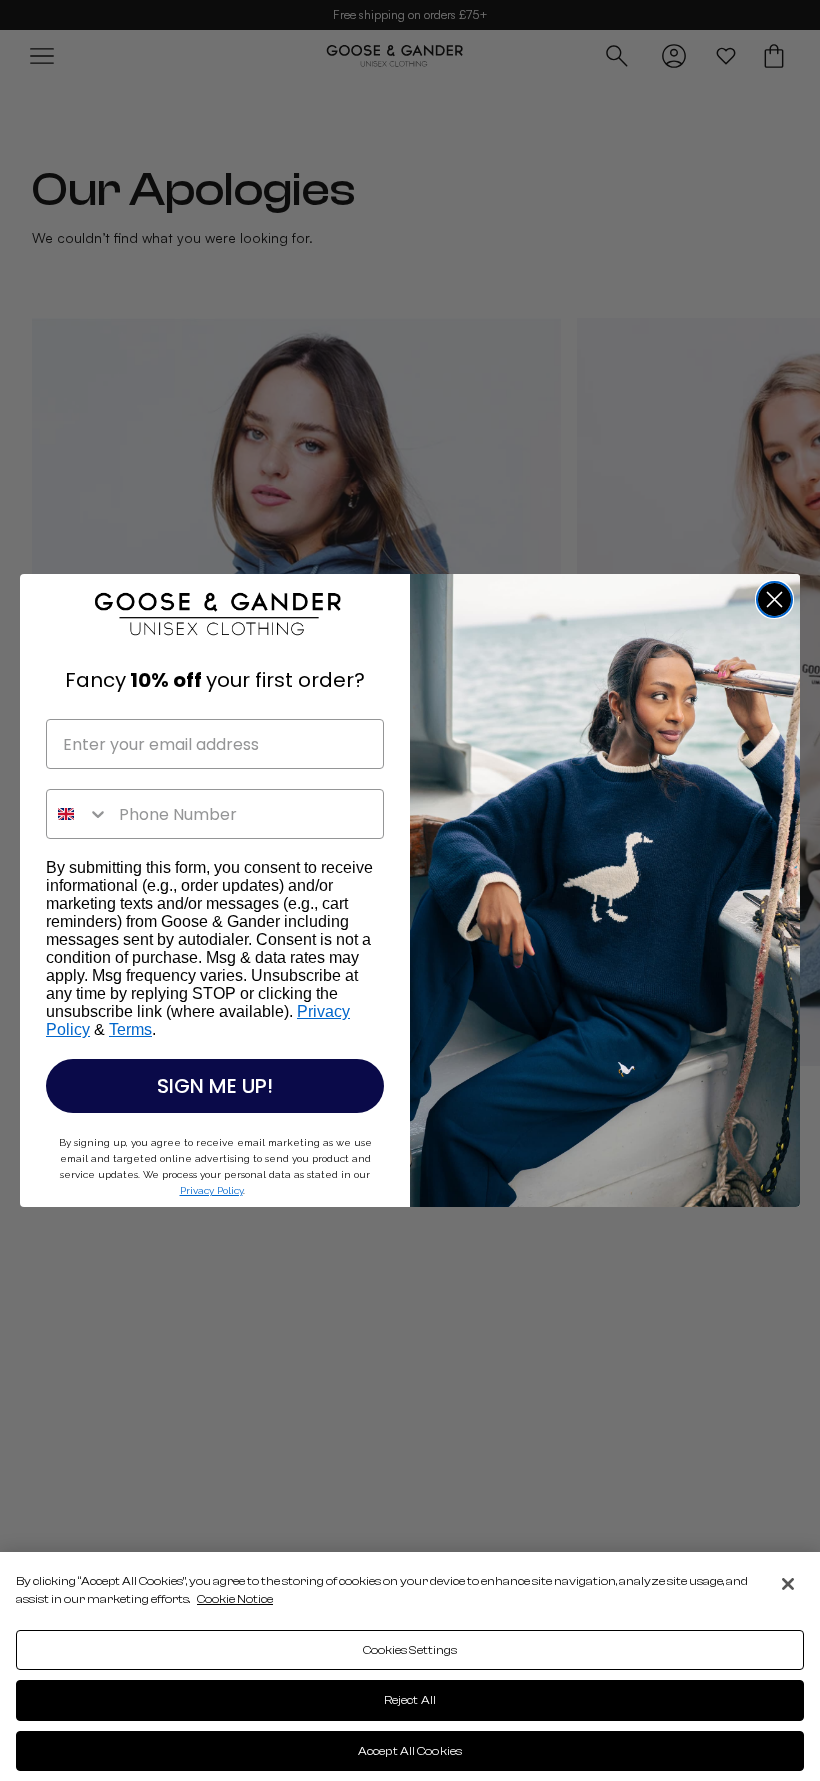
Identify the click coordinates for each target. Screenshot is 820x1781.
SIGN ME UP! (215, 1086)
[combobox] (78, 814)
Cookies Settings (410, 1650)
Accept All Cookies (410, 1751)
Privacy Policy (211, 1190)
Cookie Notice (235, 1599)
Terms (130, 1029)
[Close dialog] (774, 599)
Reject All (410, 1700)
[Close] (788, 1584)
